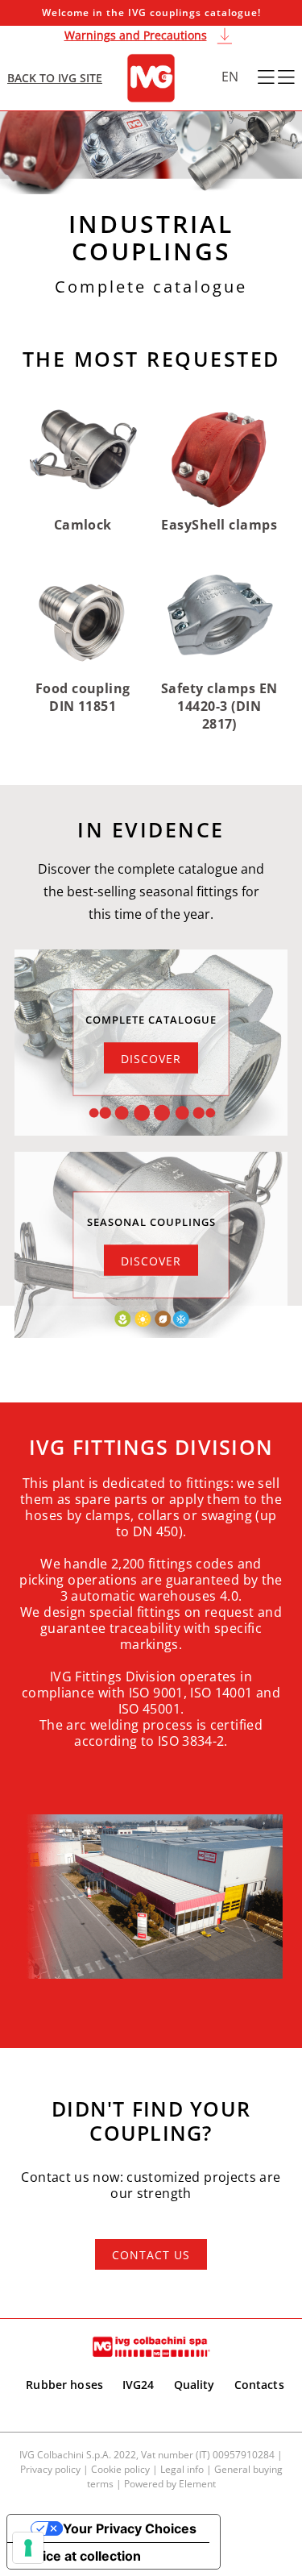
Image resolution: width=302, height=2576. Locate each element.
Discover (151, 1058)
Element (197, 2484)
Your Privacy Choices (130, 2528)
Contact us (151, 2255)
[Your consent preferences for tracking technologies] (28, 2548)
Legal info (182, 2469)
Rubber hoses (64, 2385)
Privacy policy (50, 2469)
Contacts (259, 2385)
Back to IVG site (55, 78)
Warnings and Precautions (136, 35)
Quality (194, 2385)
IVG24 (139, 2385)
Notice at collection (81, 2556)
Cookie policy (120, 2469)
